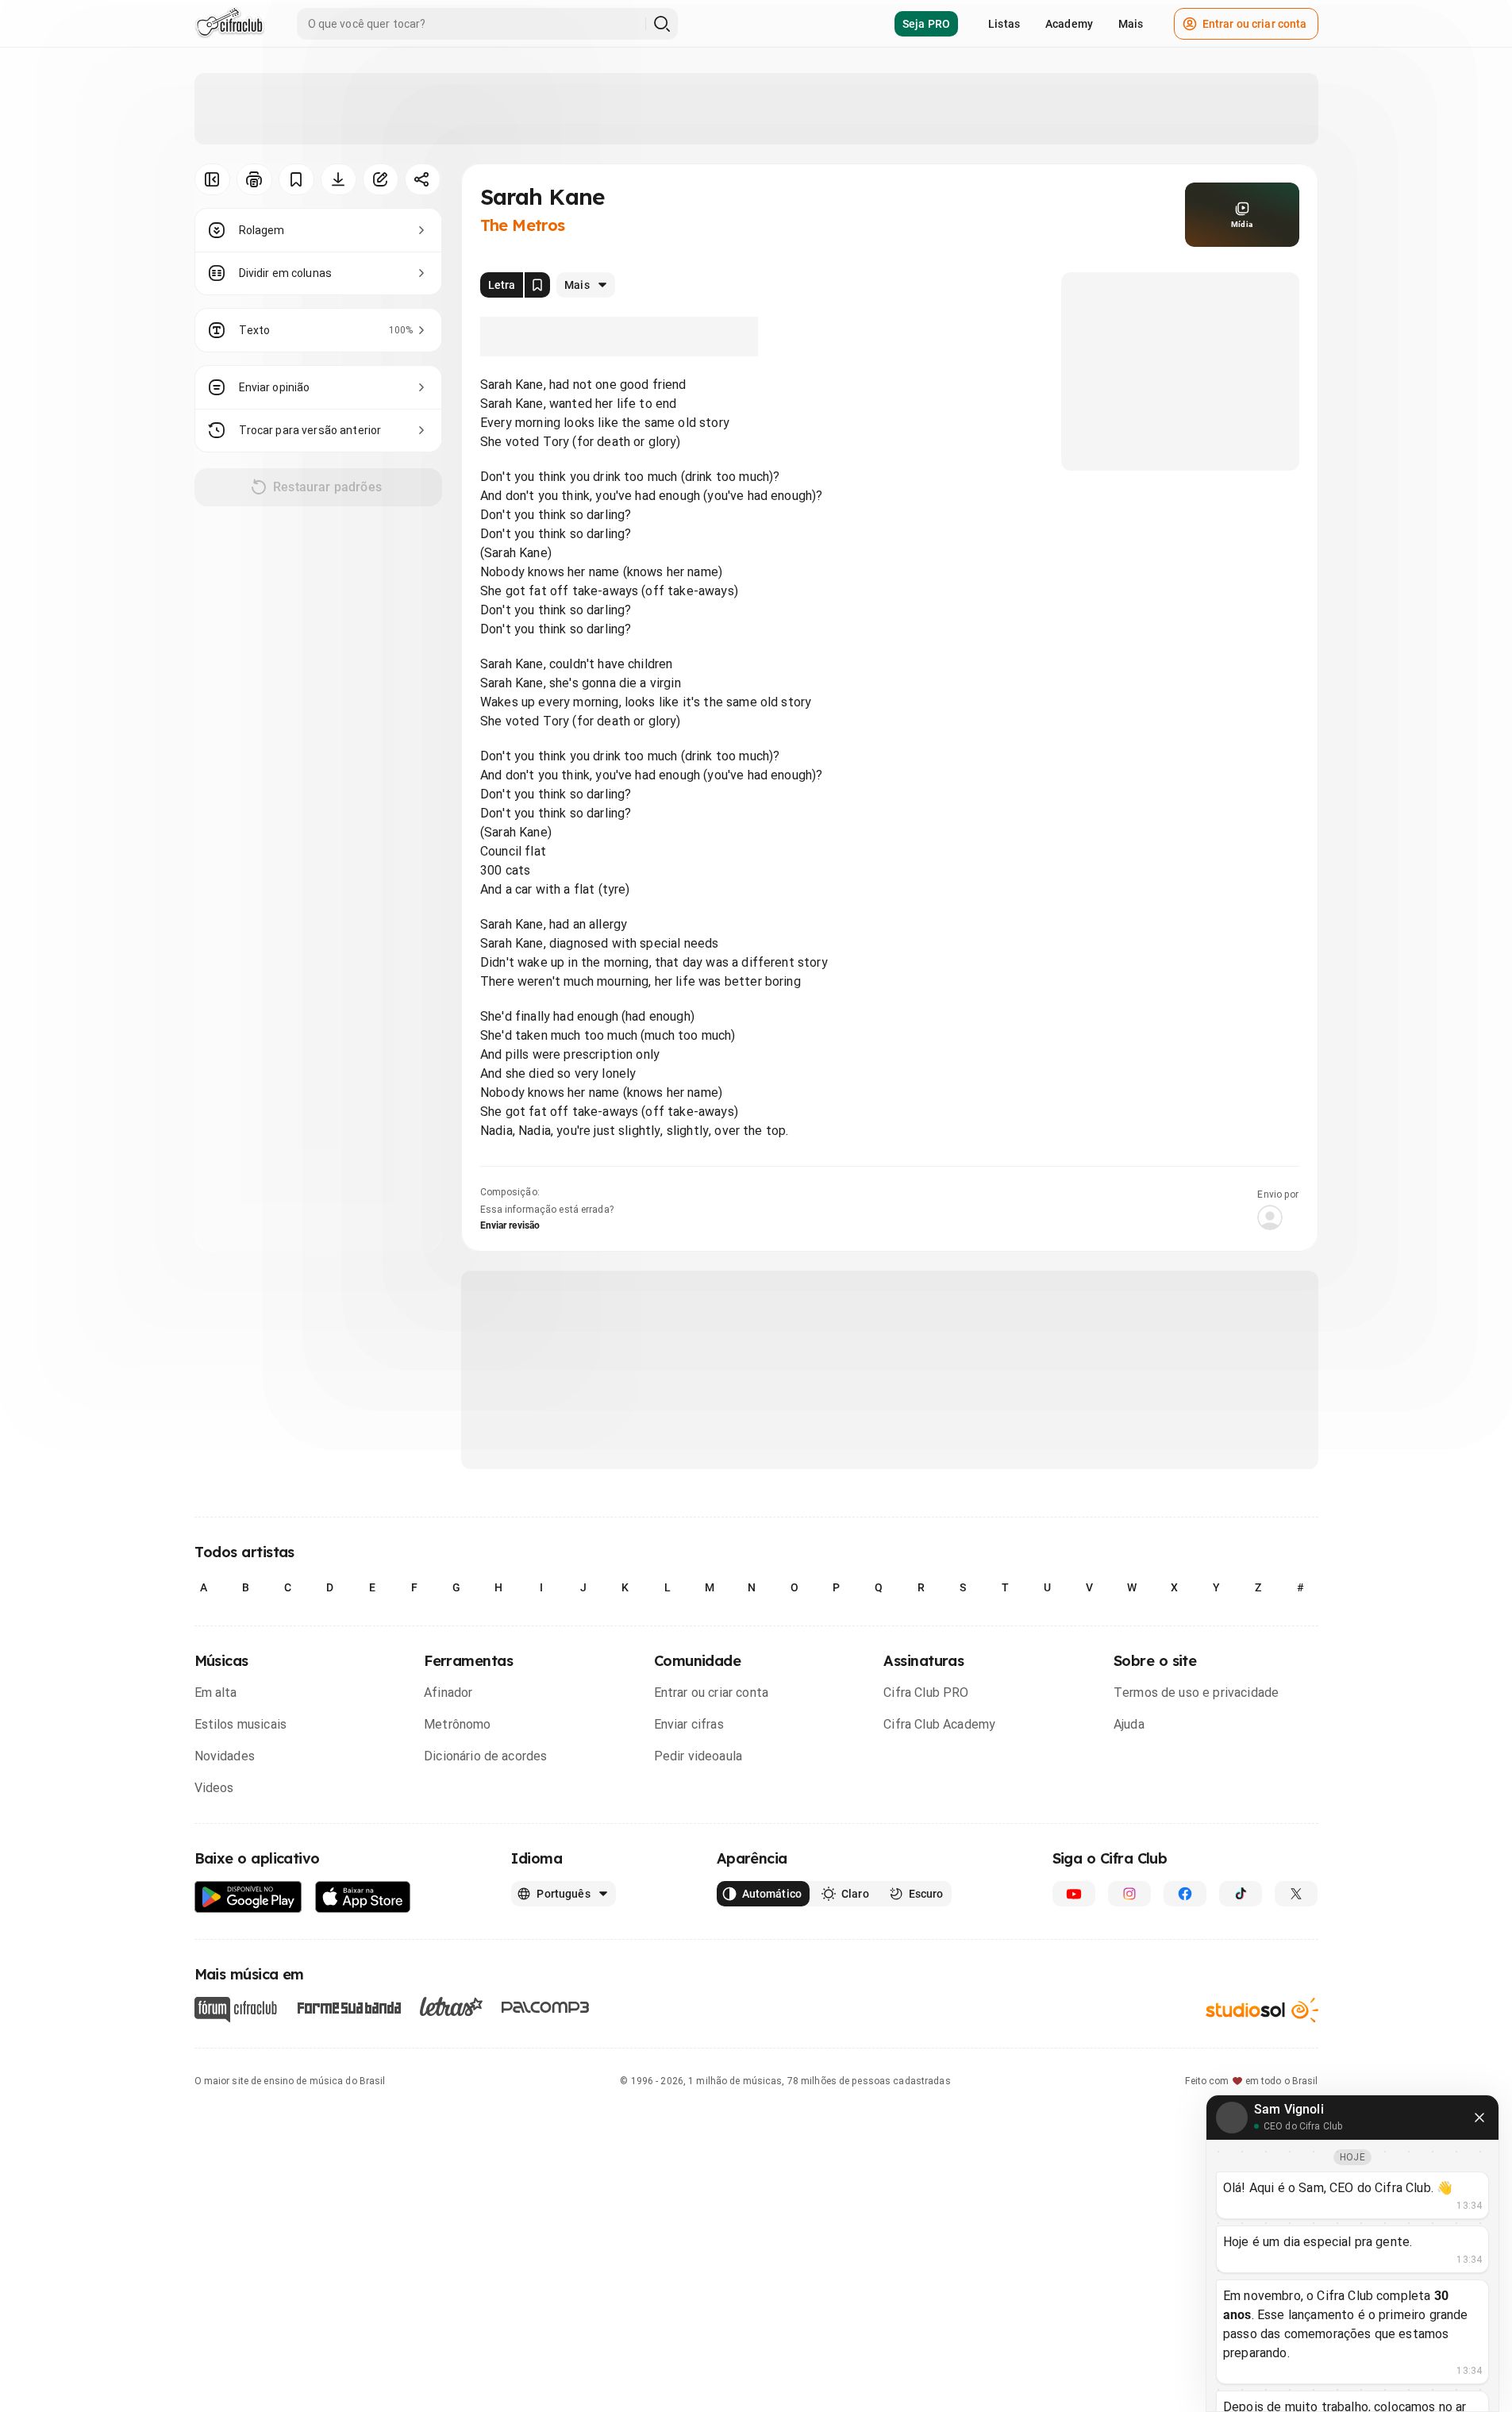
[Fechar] (1479, 2118)
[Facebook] (1185, 1894)
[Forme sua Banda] (348, 2007)
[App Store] (363, 1897)
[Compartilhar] (423, 179)
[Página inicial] (230, 24)
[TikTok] (1241, 1894)
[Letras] (451, 2006)
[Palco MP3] (546, 2007)
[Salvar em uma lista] (296, 179)
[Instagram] (1129, 1894)
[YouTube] (1074, 1894)
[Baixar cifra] (339, 179)
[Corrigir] (381, 179)
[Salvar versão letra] (537, 285)
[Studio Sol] (1262, 2010)
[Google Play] (248, 1897)
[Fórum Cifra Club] (236, 2010)
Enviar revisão (510, 1225)
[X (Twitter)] (1296, 1894)
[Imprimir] (254, 179)
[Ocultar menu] (212, 179)
